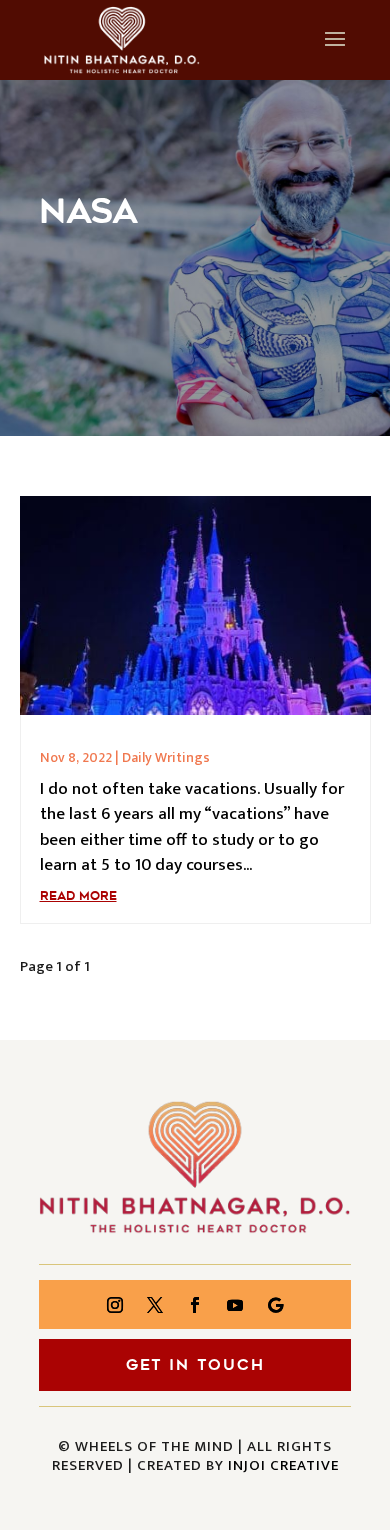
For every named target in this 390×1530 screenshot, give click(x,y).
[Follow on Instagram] (115, 1305)
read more (78, 896)
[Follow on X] (155, 1305)
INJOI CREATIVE (283, 1465)
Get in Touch (195, 1365)
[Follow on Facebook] (195, 1305)
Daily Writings (166, 757)
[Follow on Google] (275, 1305)
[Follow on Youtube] (235, 1305)
